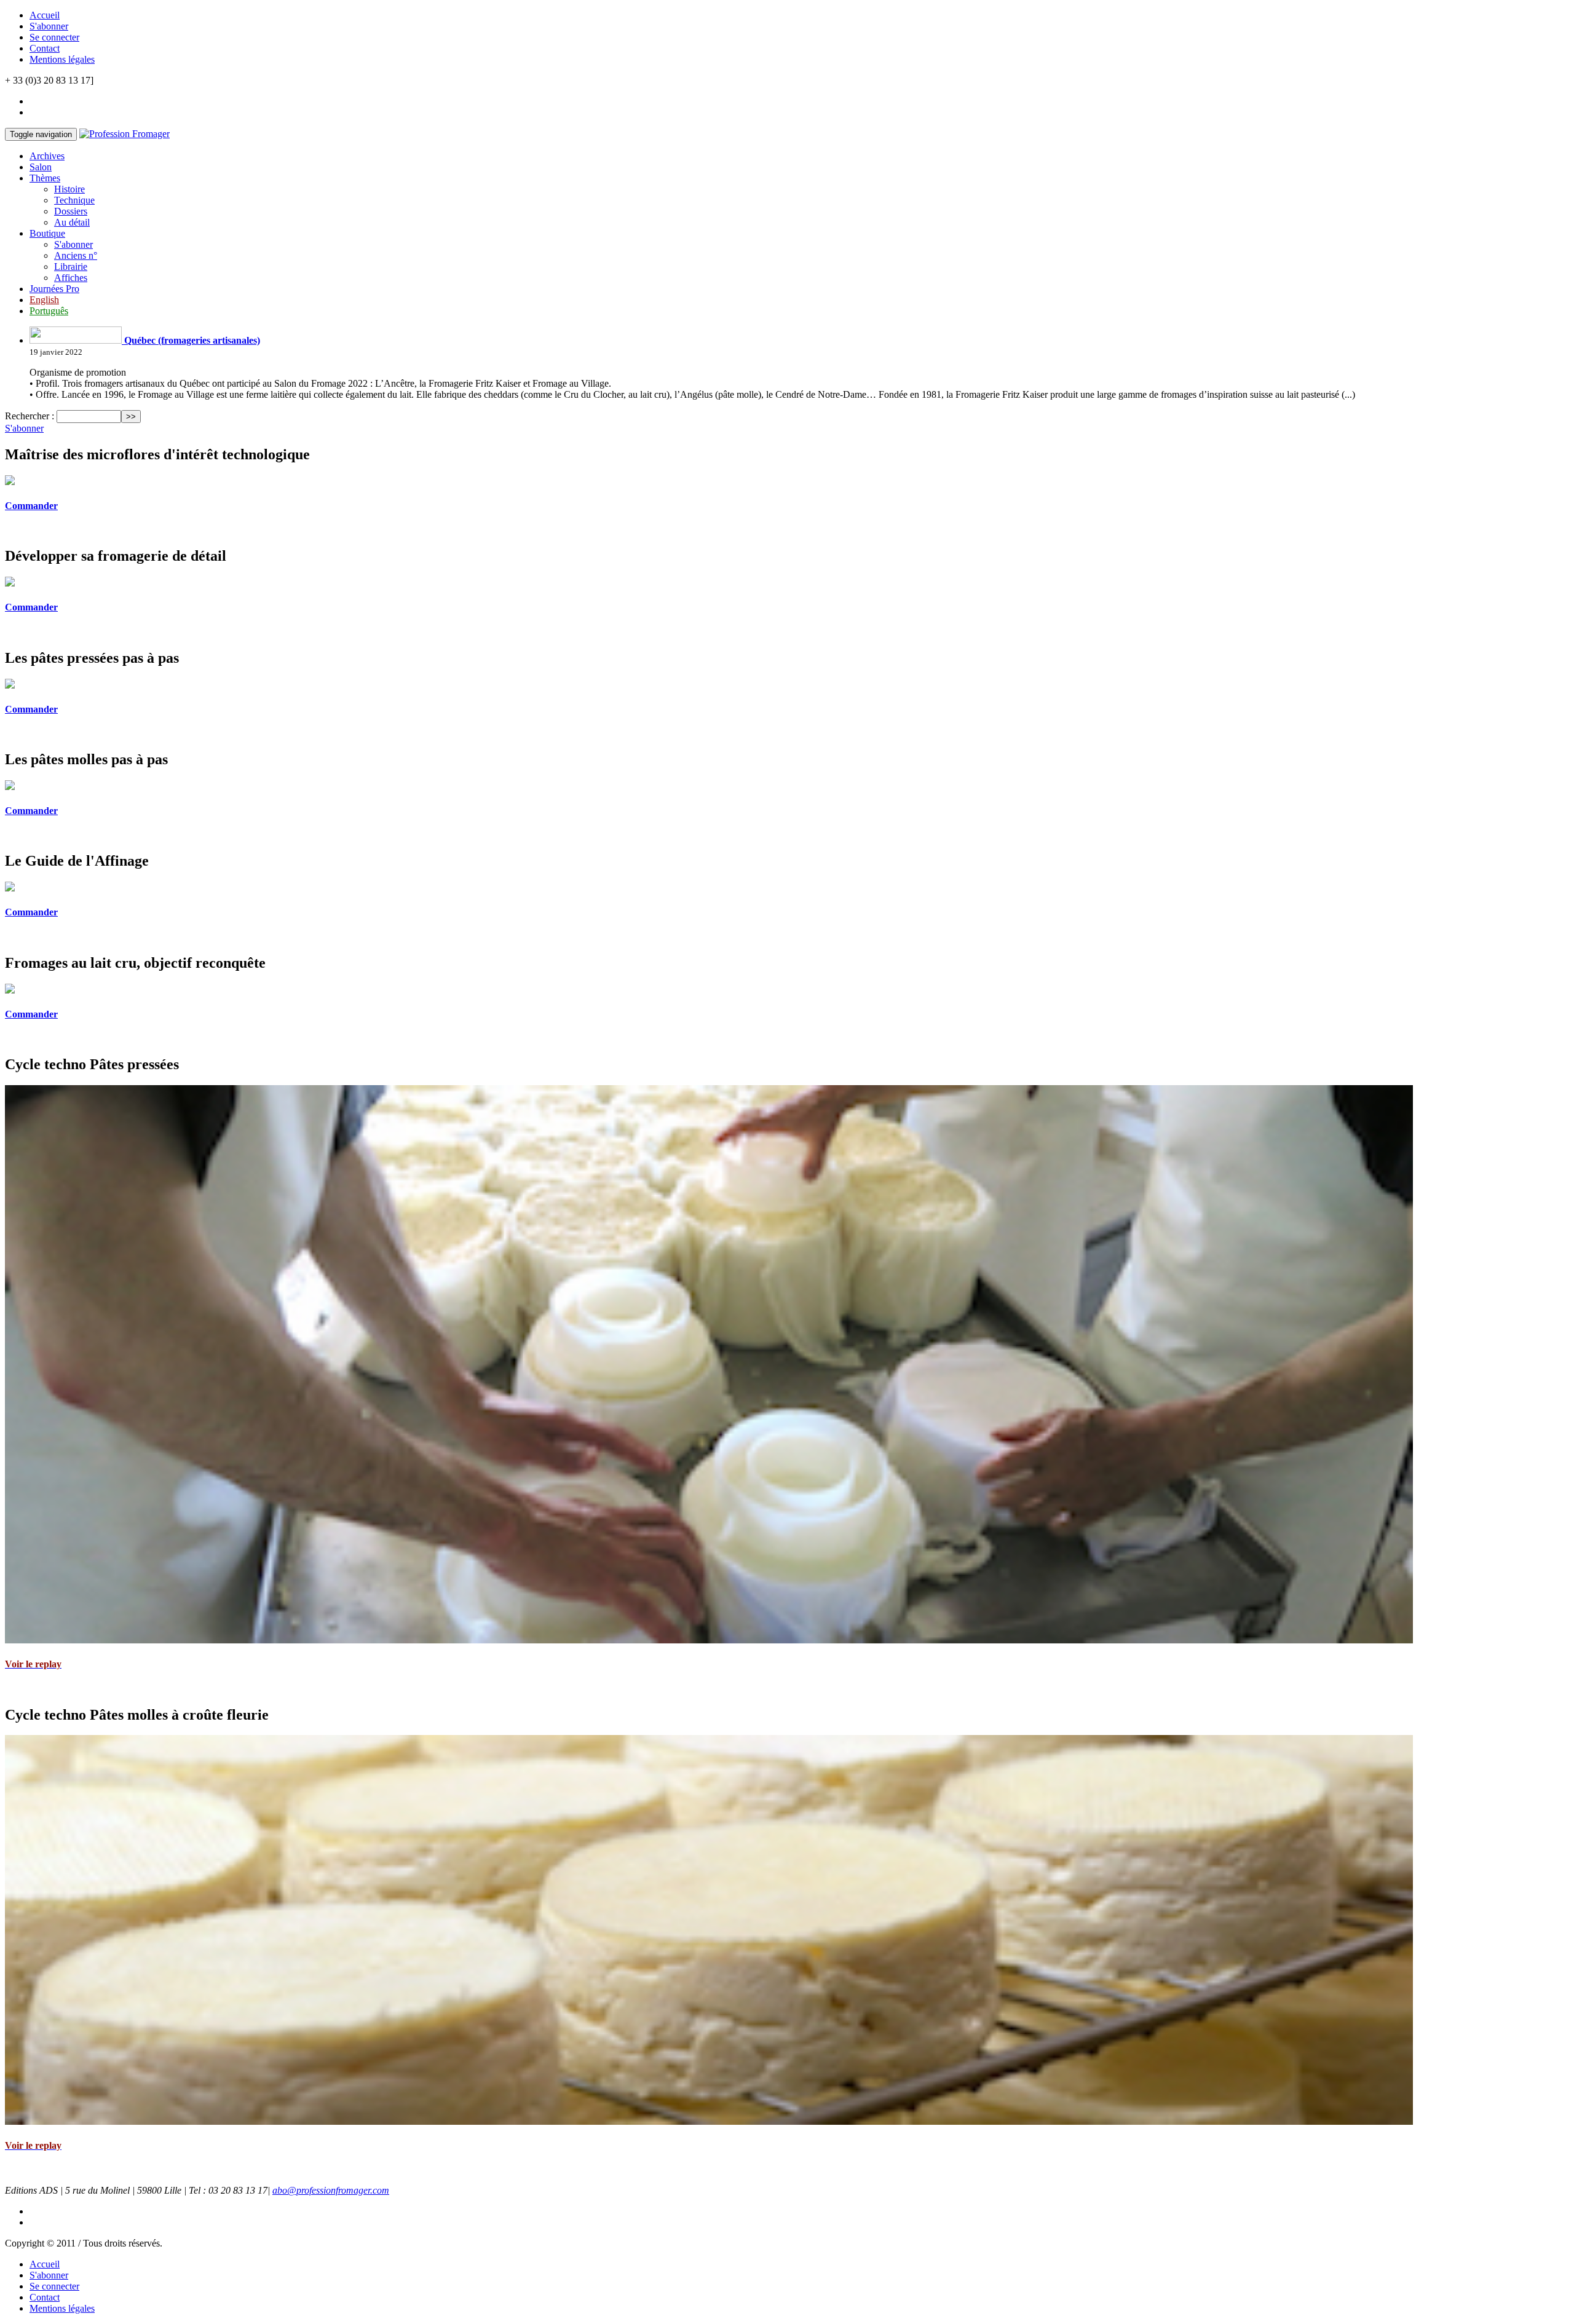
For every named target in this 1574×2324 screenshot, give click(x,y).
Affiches (71, 278)
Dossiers (71, 211)
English (44, 300)
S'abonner (49, 26)
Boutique (47, 233)
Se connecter (54, 37)
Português (49, 311)
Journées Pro (54, 289)
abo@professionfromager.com (331, 2190)
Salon (41, 167)
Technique (74, 200)
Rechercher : (30, 416)
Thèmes (45, 178)
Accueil (45, 15)
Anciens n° (76, 255)
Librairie (71, 267)
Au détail (72, 222)
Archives (47, 156)
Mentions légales (62, 59)
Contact (45, 48)
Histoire (69, 189)
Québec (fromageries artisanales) (191, 340)
